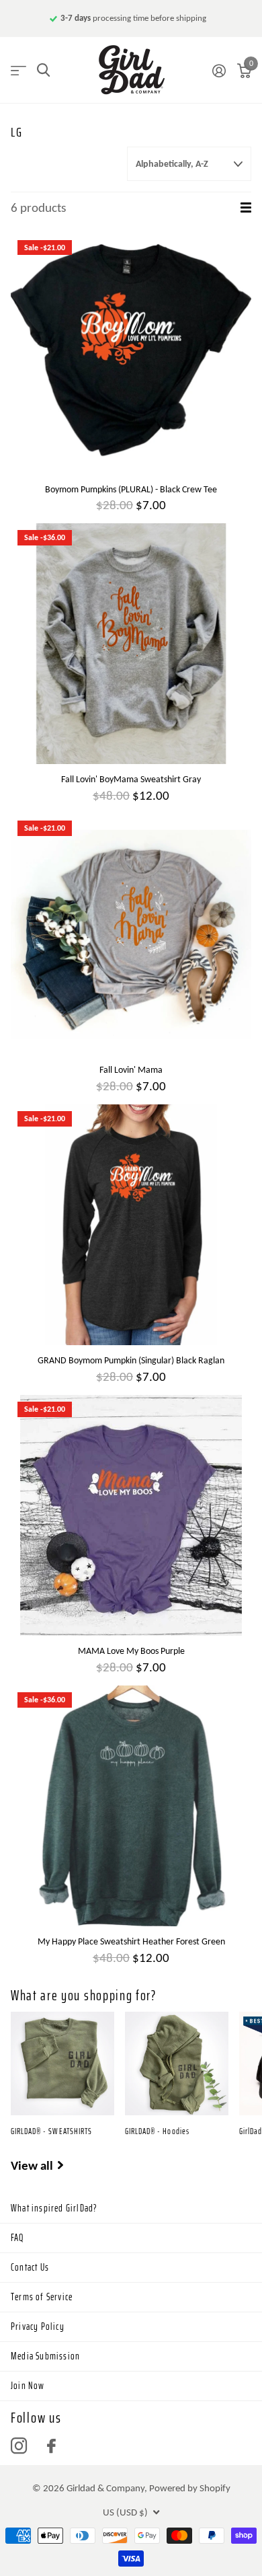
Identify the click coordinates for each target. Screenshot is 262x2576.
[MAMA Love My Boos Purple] (131, 1515)
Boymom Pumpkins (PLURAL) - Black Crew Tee (131, 489)
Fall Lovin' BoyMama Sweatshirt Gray (131, 779)
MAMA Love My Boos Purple (131, 1651)
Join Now (28, 2386)
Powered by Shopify (190, 2488)
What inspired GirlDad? (54, 2208)
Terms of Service (42, 2297)
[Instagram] (19, 2446)
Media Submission (45, 2356)
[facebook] (51, 2446)
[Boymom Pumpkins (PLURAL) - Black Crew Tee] (131, 354)
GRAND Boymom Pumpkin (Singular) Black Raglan (131, 1360)
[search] (43, 70)
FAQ (17, 2238)
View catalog (18, 70)
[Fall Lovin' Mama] (131, 934)
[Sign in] (219, 71)
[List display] (246, 208)
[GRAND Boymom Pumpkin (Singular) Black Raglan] (131, 1225)
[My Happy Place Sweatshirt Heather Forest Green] (131, 1806)
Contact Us (30, 2267)
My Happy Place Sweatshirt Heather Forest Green (131, 1941)
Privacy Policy (38, 2326)
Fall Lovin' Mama (131, 1070)
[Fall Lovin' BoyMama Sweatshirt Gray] (131, 644)
